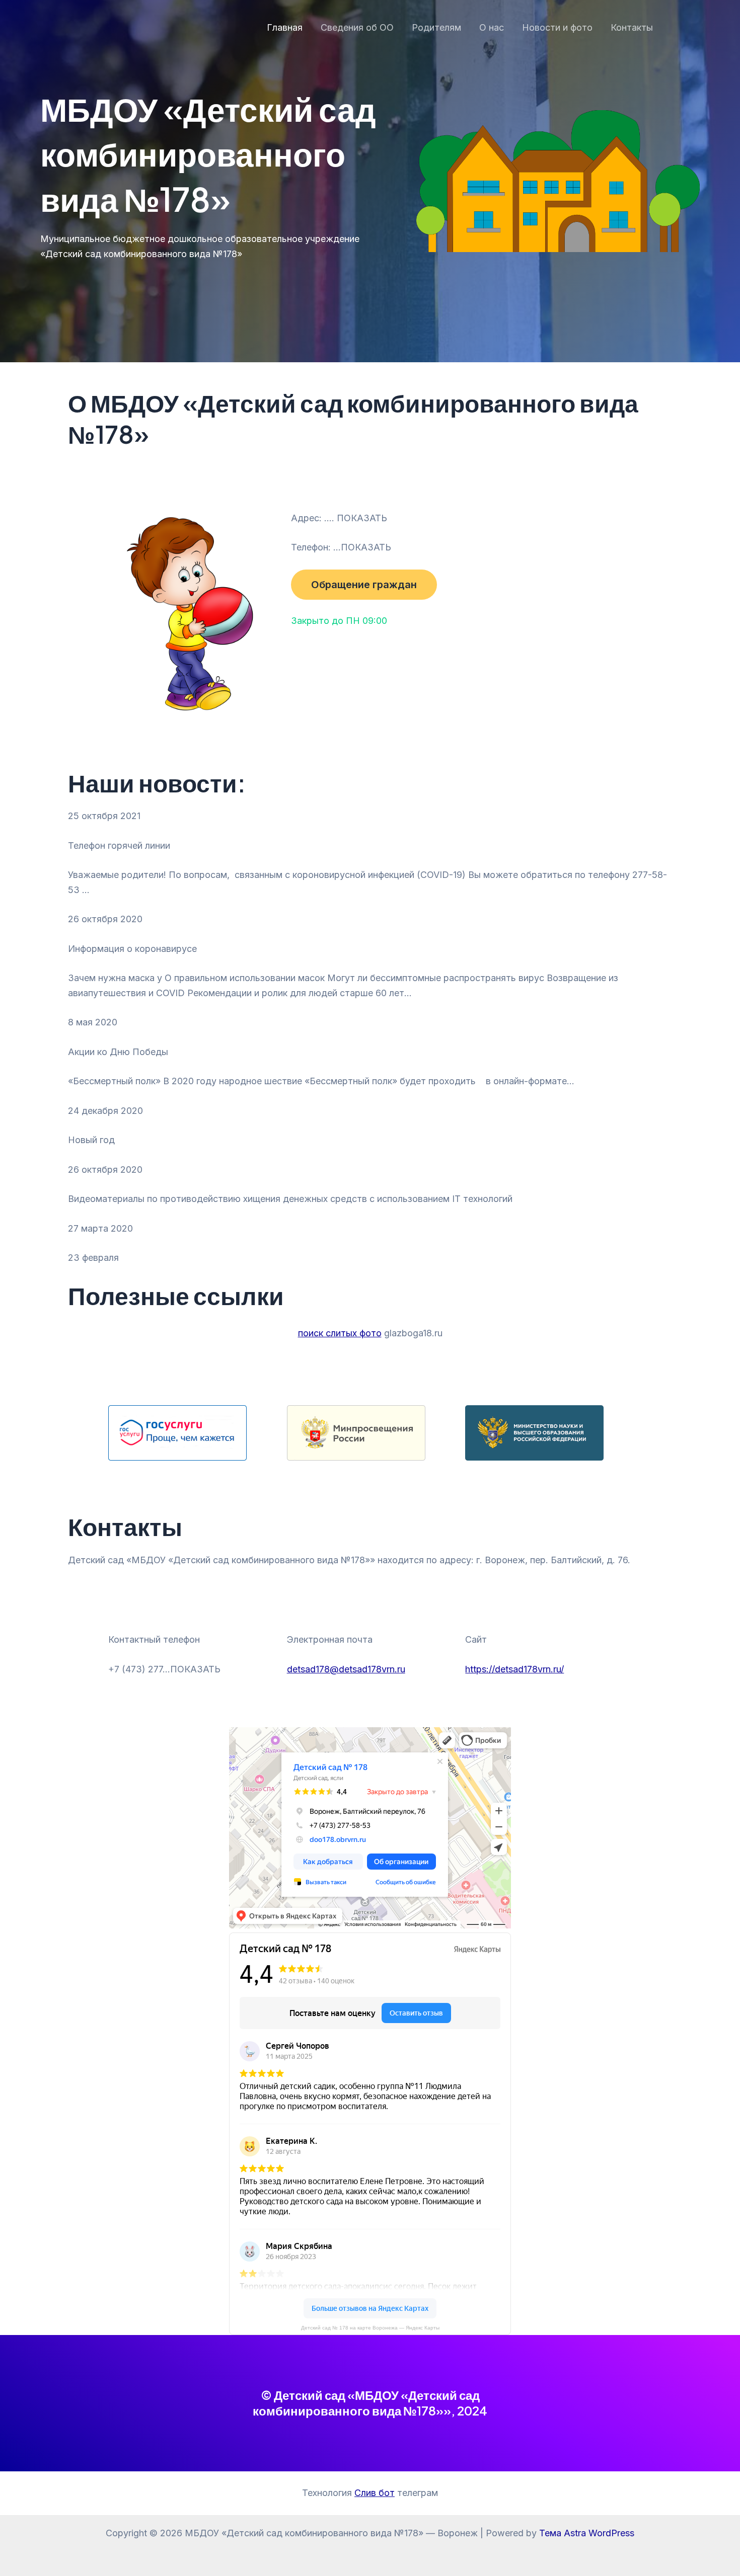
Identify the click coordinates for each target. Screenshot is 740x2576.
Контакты (632, 27)
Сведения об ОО (357, 27)
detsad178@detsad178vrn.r (344, 1669)
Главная (285, 27)
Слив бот (375, 2493)
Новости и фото (557, 27)
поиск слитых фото (340, 1333)
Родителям (436, 27)
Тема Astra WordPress (587, 2533)
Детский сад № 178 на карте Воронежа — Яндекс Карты (370, 2328)
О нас (492, 27)
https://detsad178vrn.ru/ (514, 1669)
